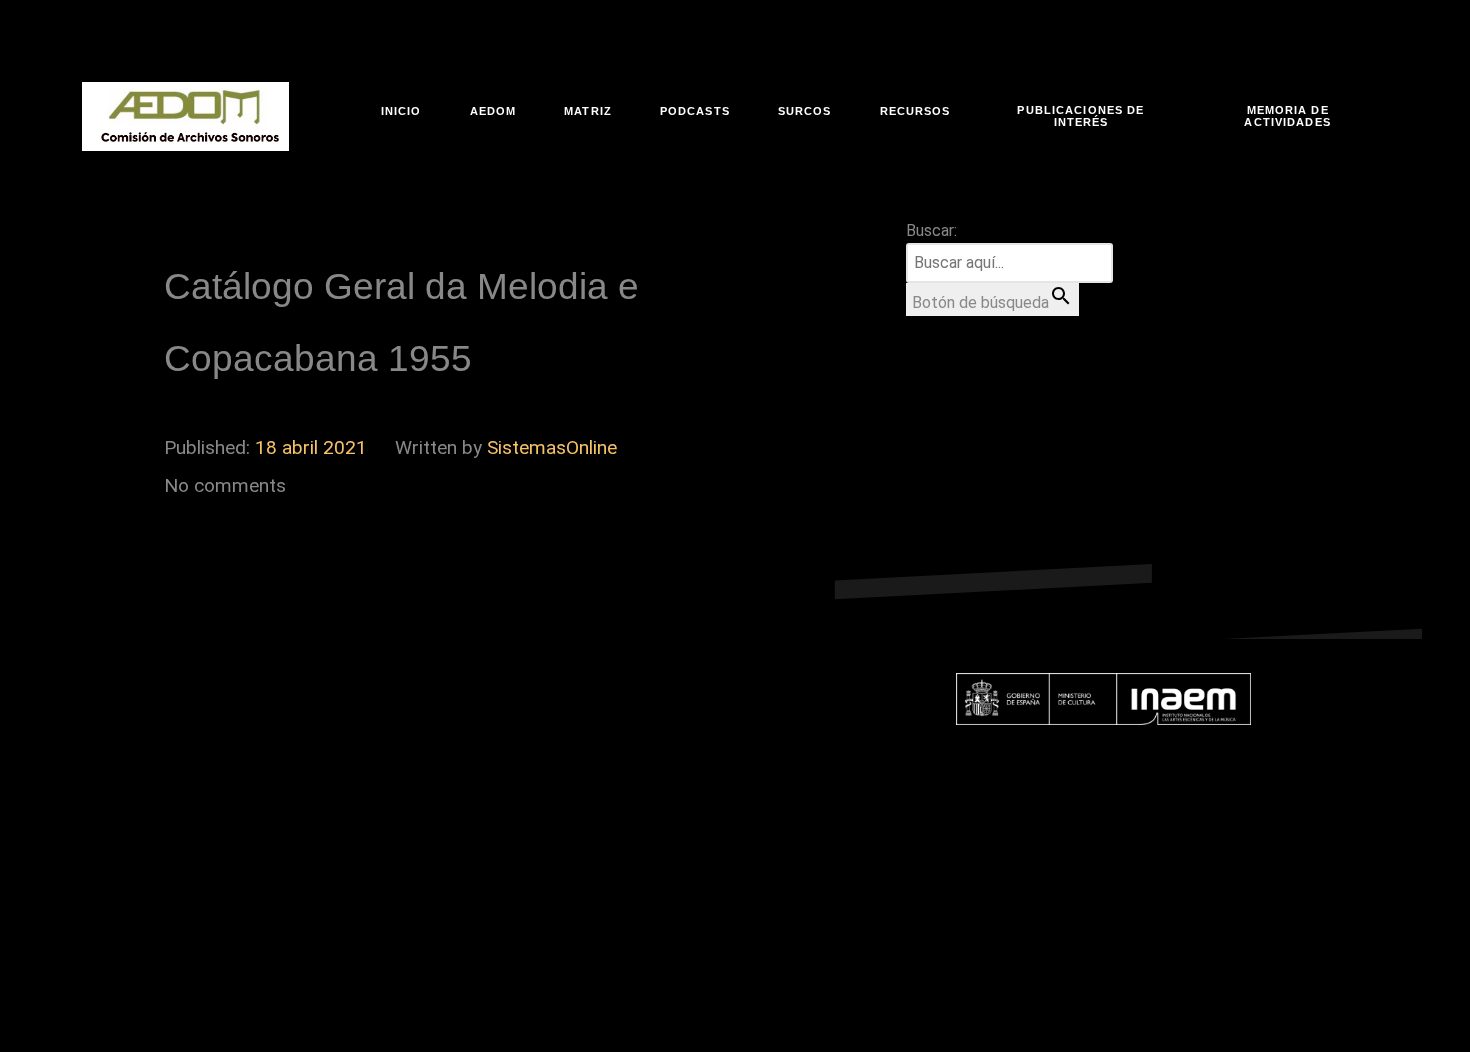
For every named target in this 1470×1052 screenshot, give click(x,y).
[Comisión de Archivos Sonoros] (185, 116)
